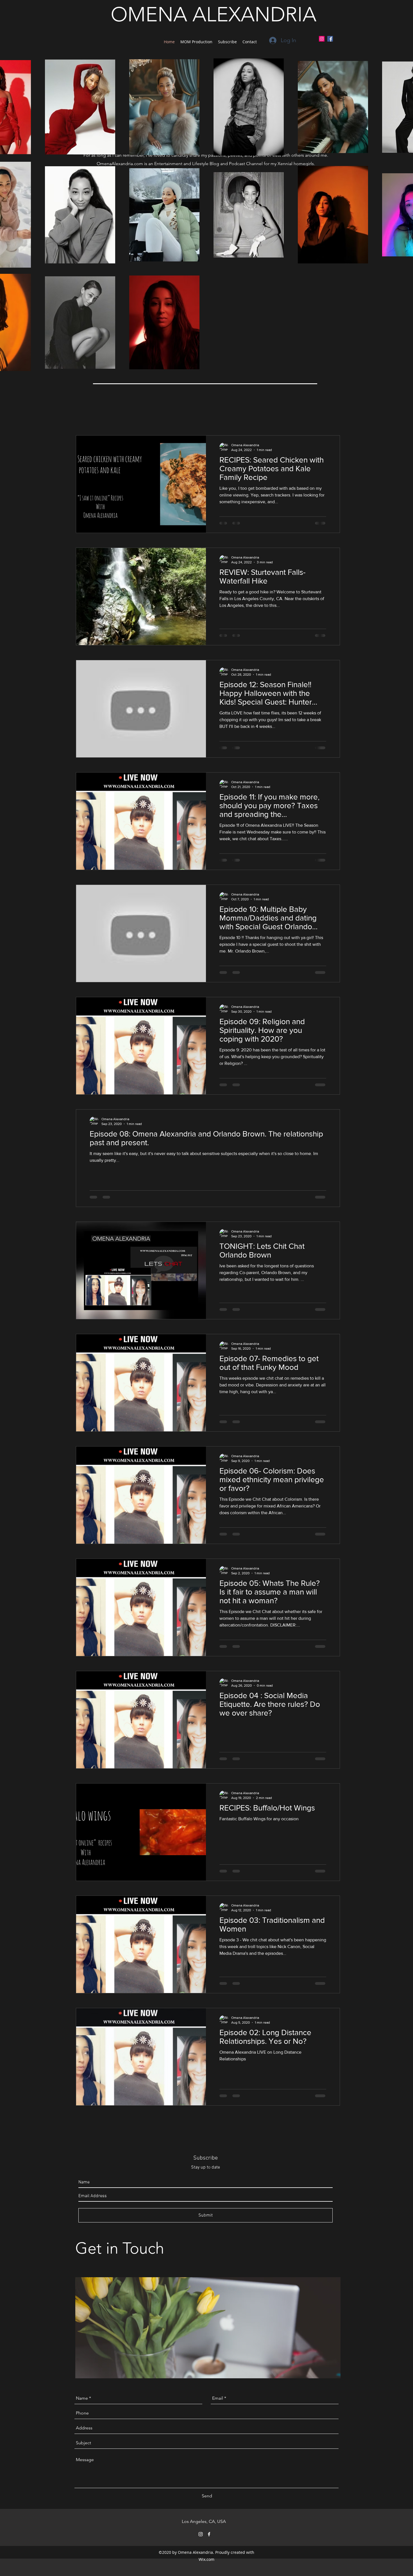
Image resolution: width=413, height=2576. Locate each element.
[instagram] (201, 2534)
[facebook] (209, 2534)
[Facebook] (330, 39)
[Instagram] (322, 39)
